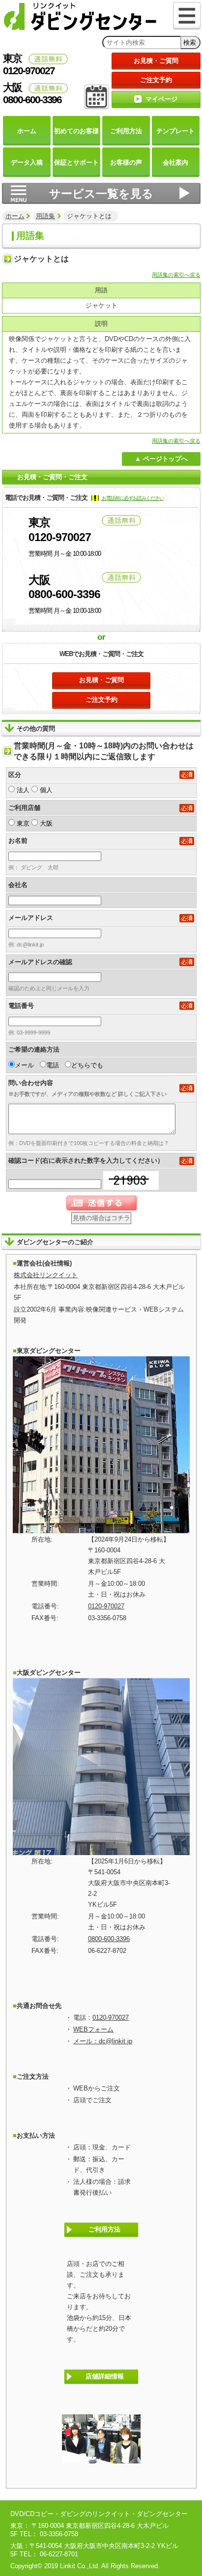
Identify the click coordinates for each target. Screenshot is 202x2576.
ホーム (15, 216)
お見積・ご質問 (156, 61)
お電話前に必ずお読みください (132, 498)
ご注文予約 (156, 80)
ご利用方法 (104, 2229)
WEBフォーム (93, 2029)
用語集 (45, 216)
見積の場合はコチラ (101, 1218)
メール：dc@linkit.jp (103, 2041)
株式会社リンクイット (46, 1275)
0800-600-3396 (109, 1939)
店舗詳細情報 (105, 2376)
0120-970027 (106, 1606)
